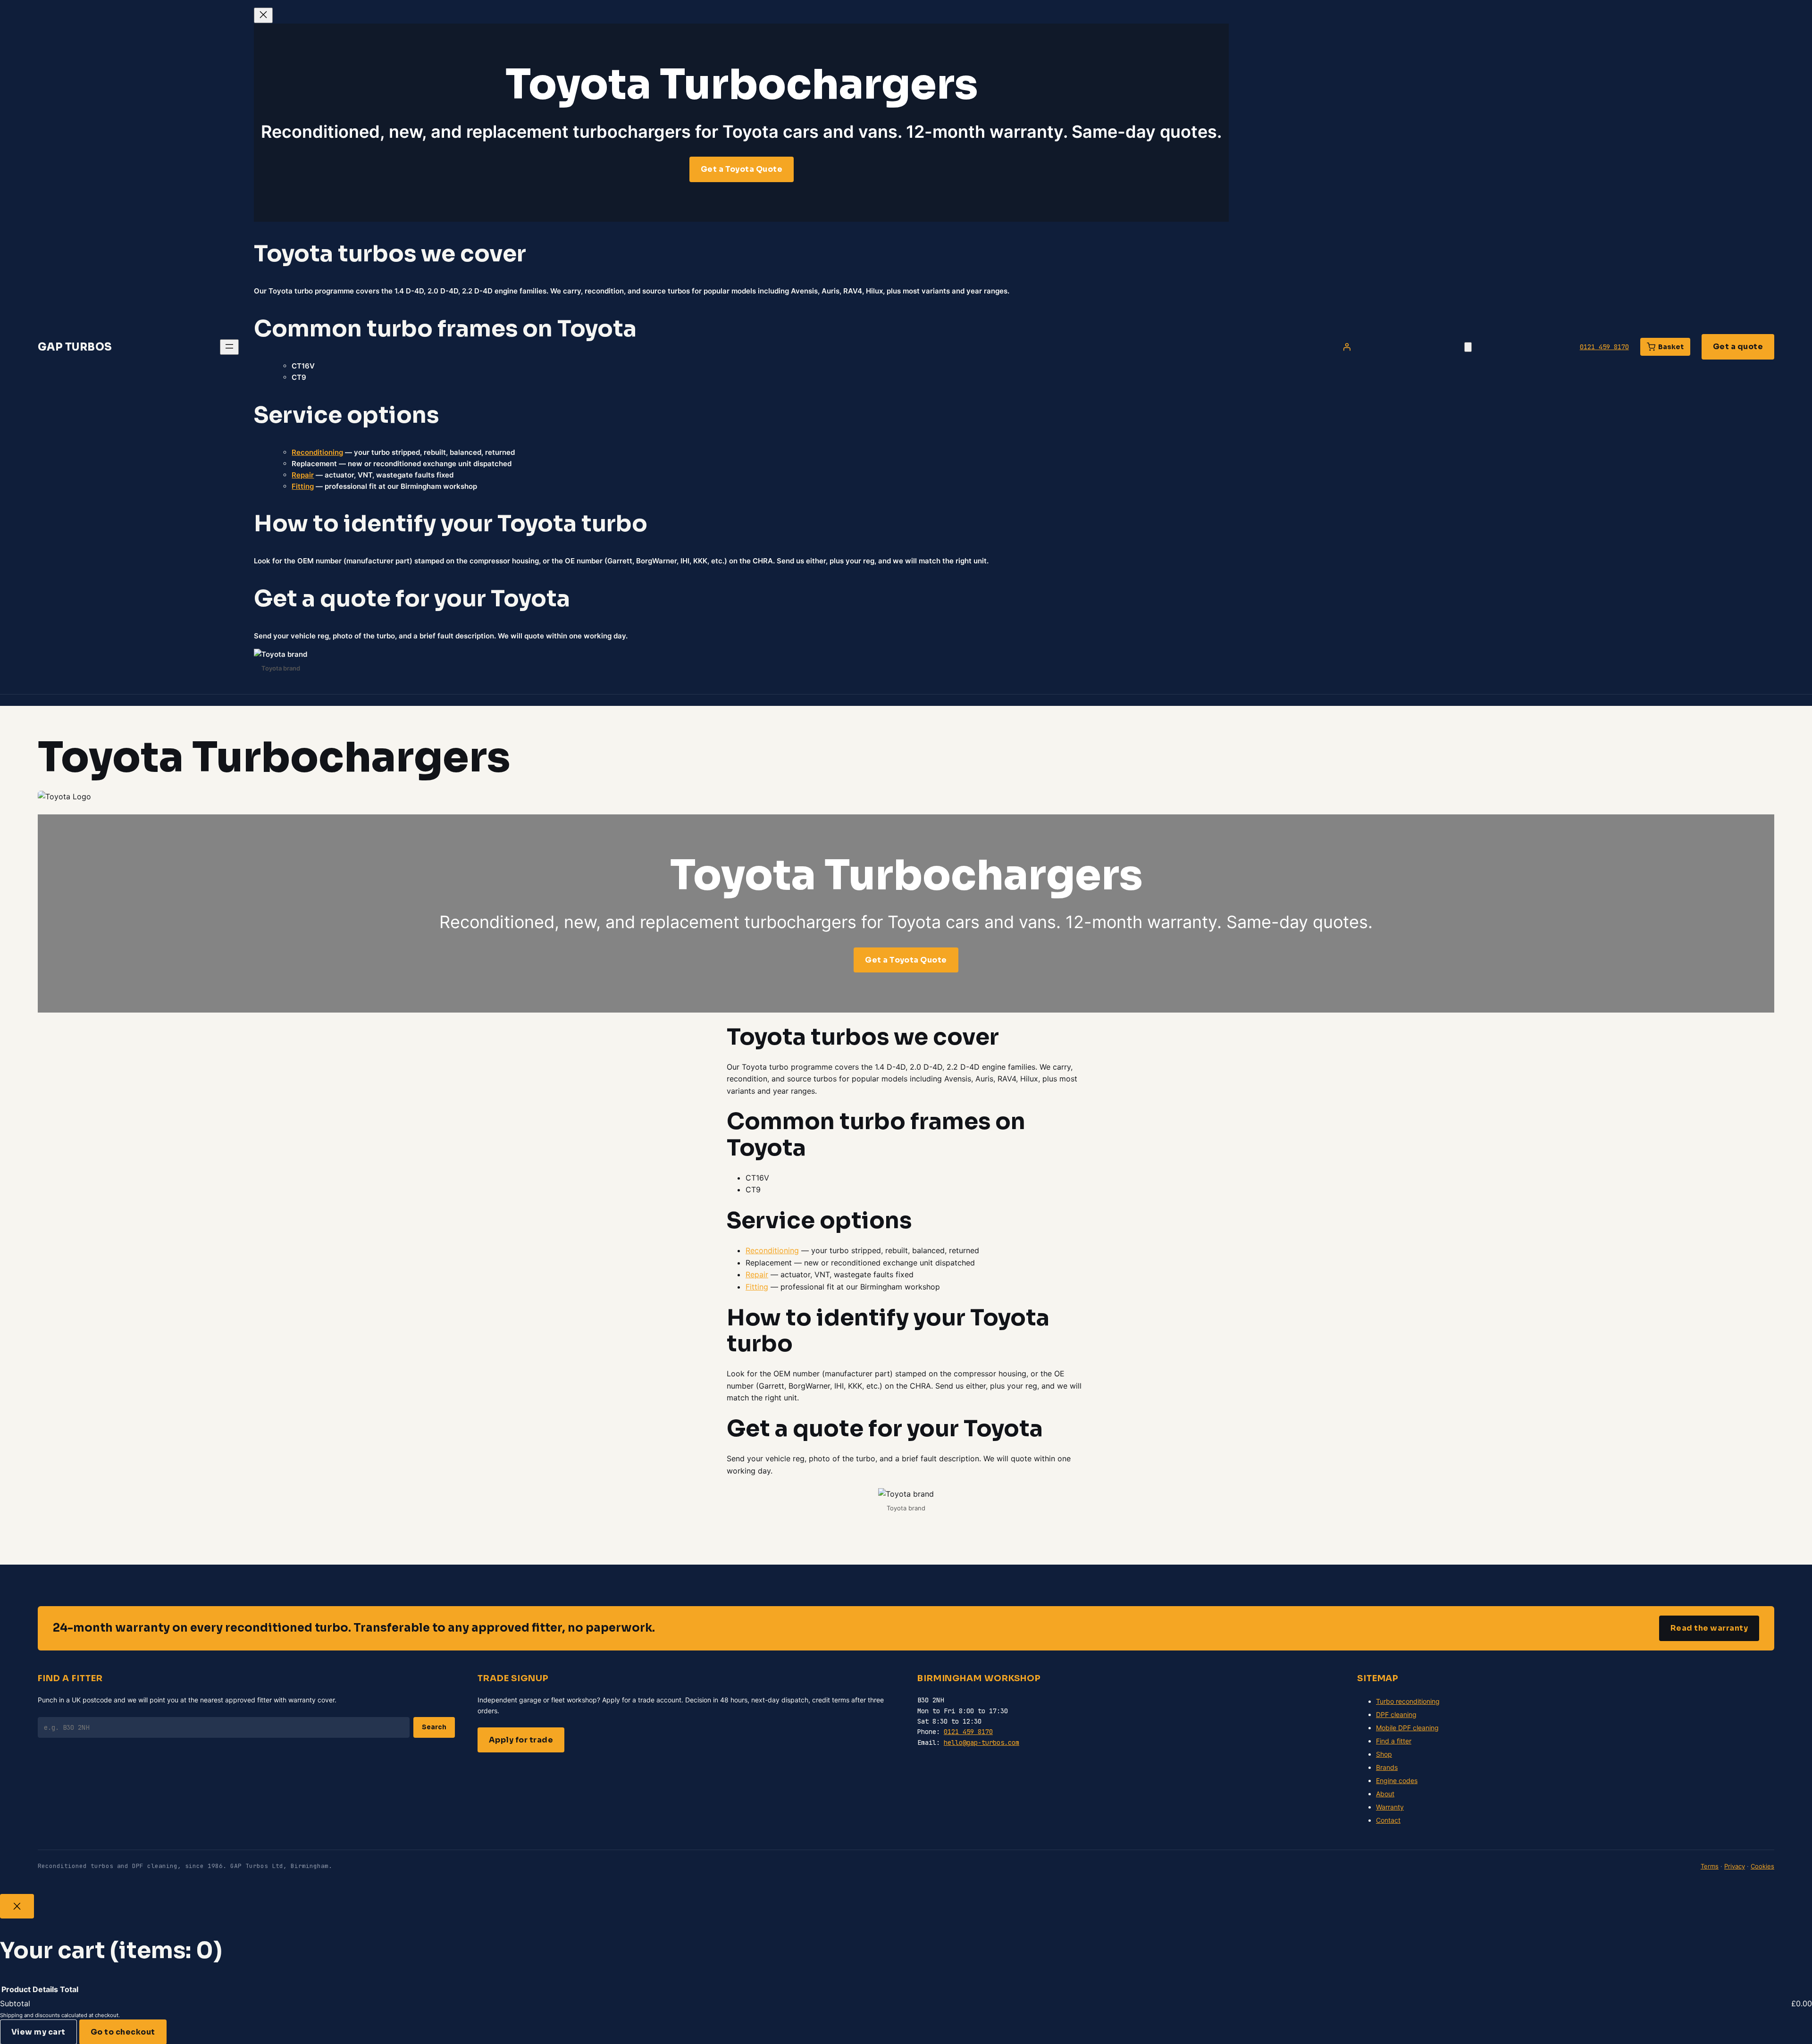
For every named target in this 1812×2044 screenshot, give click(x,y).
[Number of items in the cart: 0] (1468, 347)
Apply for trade (521, 1740)
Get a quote (1738, 347)
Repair (303, 475)
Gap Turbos (75, 347)
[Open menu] (229, 347)
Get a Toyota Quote (742, 169)
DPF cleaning (1396, 1714)
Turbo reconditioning (1408, 1701)
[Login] (1347, 347)
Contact (1388, 1820)
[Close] (17, 1906)
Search (434, 1727)
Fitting (303, 486)
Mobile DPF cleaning (1407, 1728)
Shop (1384, 1754)
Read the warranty (1709, 1628)
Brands (1387, 1767)
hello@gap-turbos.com (981, 1742)
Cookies (1762, 1866)
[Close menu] (263, 15)
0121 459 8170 (1604, 347)
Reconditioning (317, 452)
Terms (1710, 1866)
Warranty (1390, 1807)
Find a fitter (1394, 1741)
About (1385, 1794)
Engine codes (1397, 1780)
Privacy (1735, 1866)
